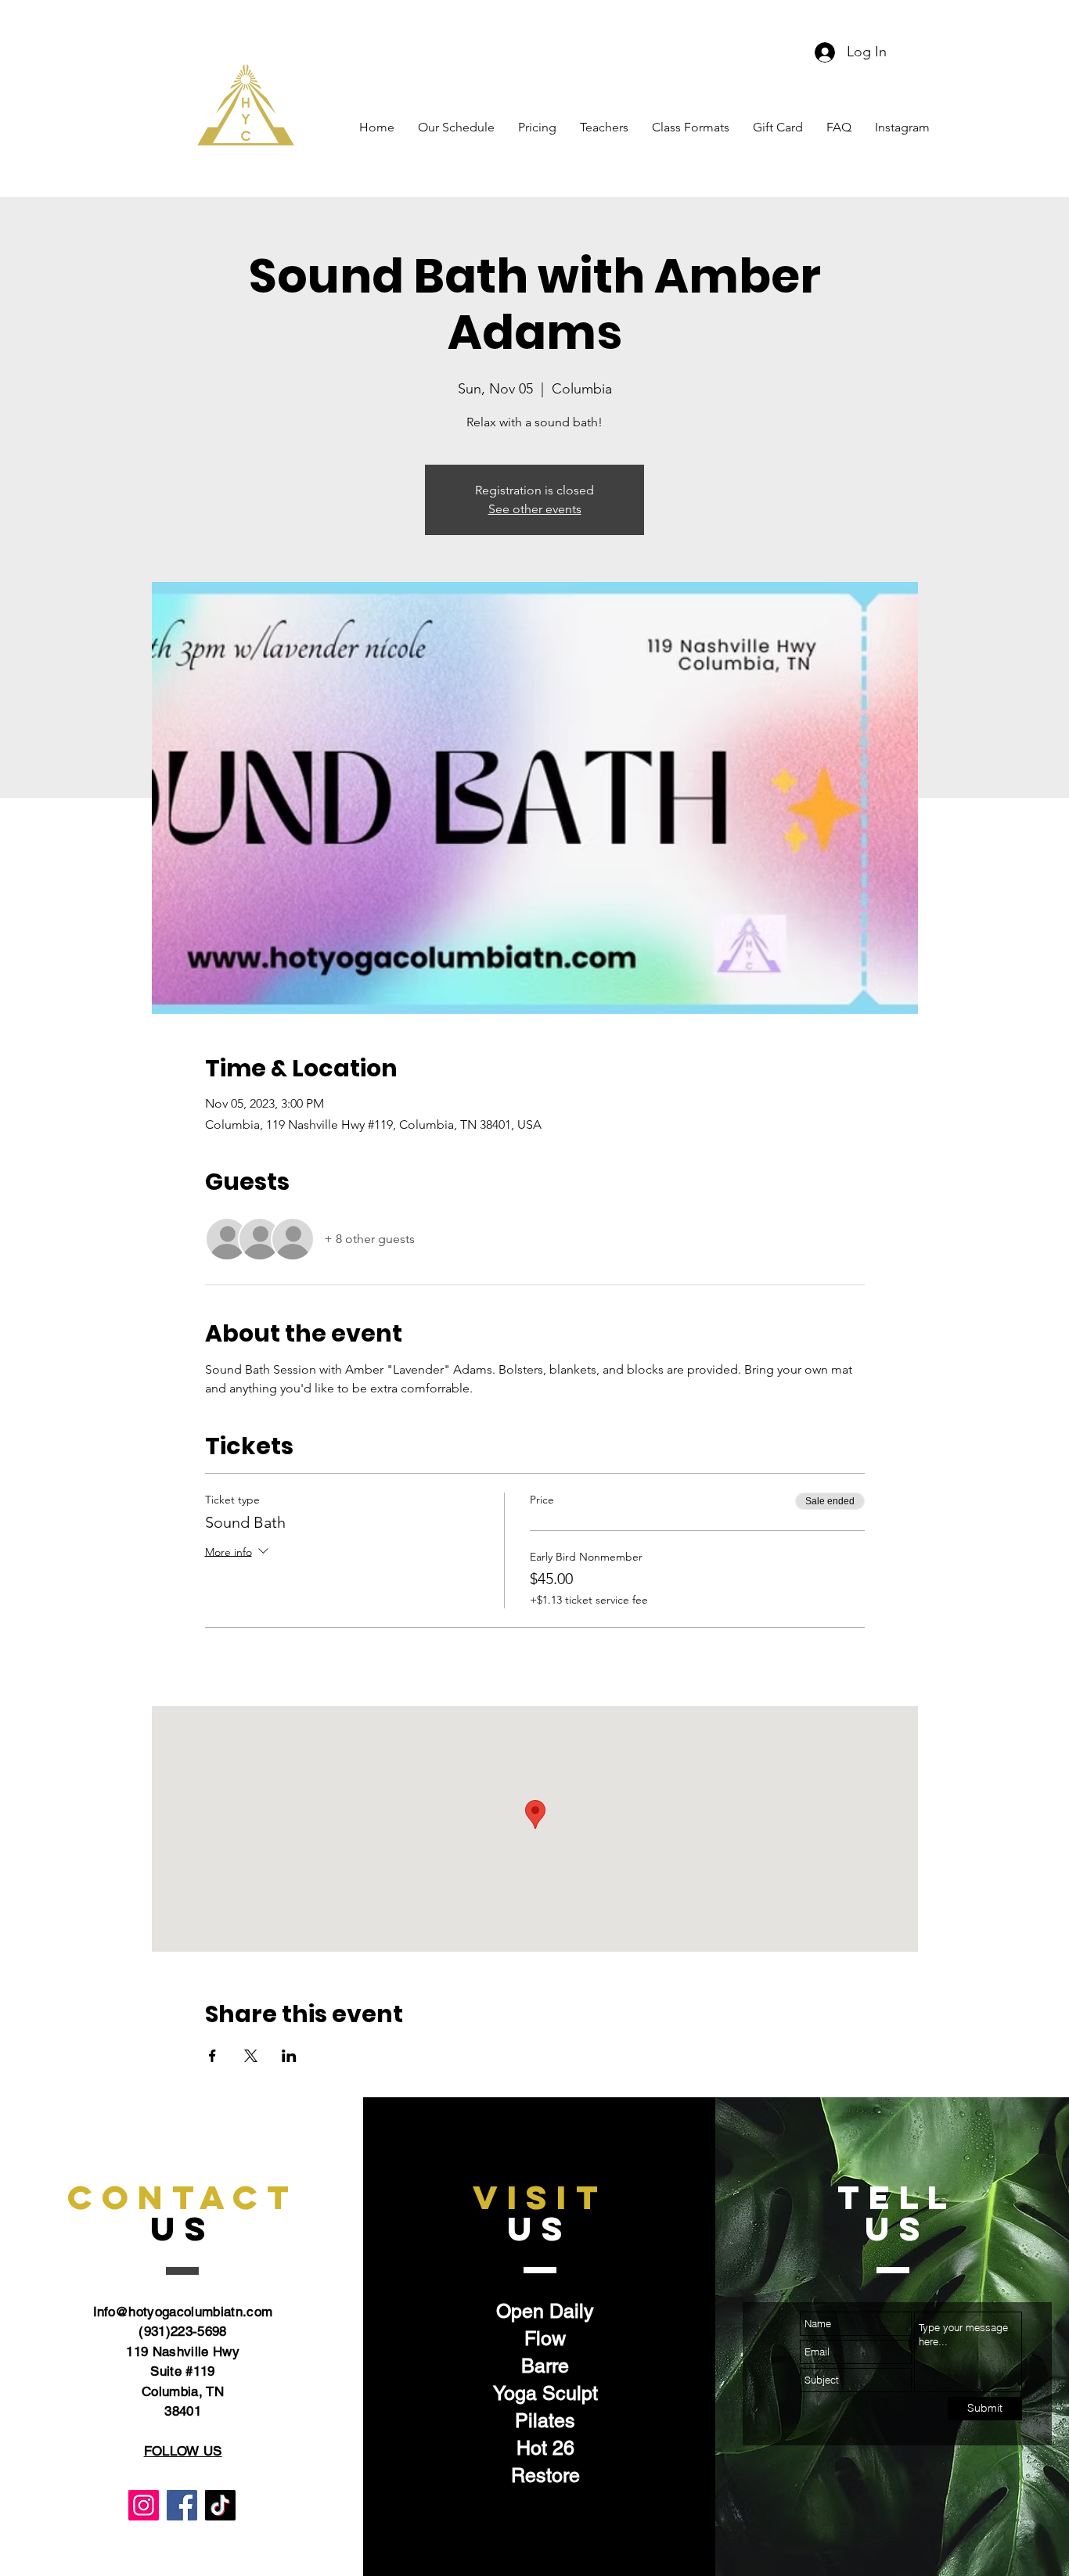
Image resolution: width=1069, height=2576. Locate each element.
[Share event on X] (251, 2056)
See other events (535, 509)
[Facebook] (182, 2505)
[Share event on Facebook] (212, 2056)
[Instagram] (144, 2505)
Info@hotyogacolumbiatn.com (183, 2312)
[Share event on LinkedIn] (289, 2056)
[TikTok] (220, 2505)
